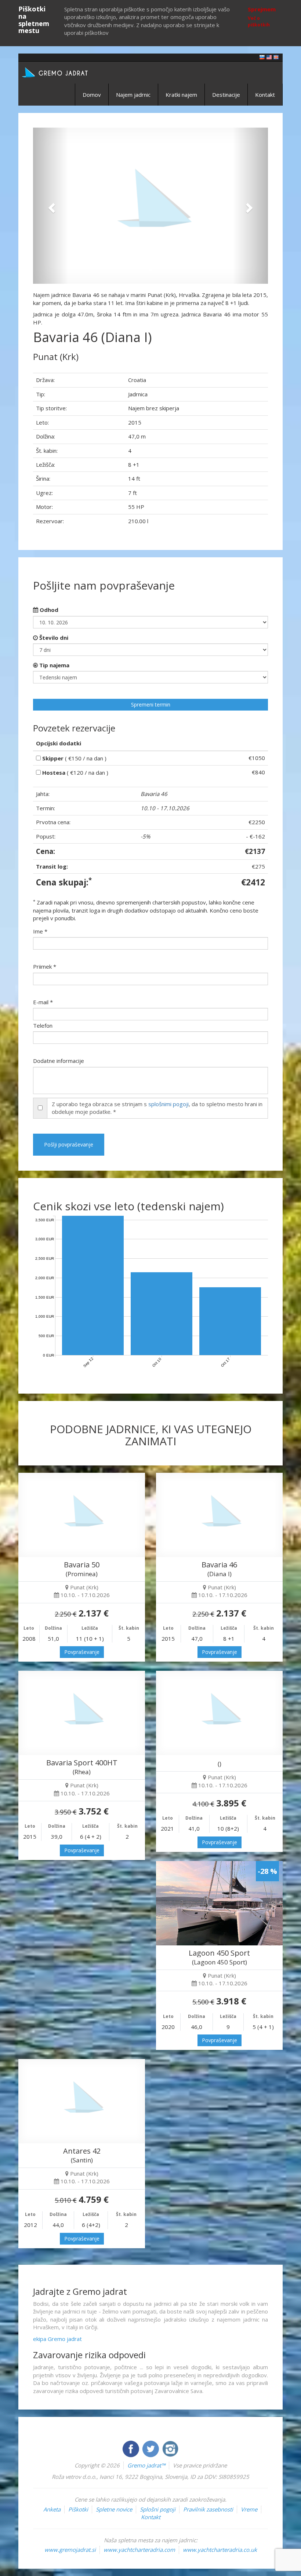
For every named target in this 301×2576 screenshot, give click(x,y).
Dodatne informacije (59, 1061)
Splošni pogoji (158, 2509)
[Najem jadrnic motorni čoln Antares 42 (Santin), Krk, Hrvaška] (82, 2101)
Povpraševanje (82, 1652)
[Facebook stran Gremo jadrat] (131, 2448)
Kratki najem (181, 95)
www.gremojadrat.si (70, 2550)
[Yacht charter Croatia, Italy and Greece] (269, 57)
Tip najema (54, 665)
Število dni (53, 638)
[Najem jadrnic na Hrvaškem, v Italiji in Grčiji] (262, 57)
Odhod (48, 610)
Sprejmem (262, 9)
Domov (92, 95)
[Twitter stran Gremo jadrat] (151, 2448)
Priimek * (45, 966)
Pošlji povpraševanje (69, 1144)
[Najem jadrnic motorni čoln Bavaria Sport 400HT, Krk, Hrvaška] (82, 1713)
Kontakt (265, 95)
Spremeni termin (151, 704)
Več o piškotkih (259, 21)
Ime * (40, 931)
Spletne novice (114, 2509)
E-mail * (43, 1002)
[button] (51, 206)
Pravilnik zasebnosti (208, 2509)
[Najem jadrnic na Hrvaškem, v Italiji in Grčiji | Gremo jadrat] (66, 72)
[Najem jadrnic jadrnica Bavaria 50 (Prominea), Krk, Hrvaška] (82, 1515)
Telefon (43, 1025)
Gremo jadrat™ (146, 2465)
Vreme (249, 2509)
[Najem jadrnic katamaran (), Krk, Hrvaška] (219, 1713)
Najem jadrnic (133, 95)
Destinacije (226, 95)
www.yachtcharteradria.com (139, 2550)
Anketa (52, 2509)
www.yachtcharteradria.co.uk (220, 2550)
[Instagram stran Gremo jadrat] (170, 2448)
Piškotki (78, 2509)
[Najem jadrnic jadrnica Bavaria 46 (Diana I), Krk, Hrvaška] (219, 1515)
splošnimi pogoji (168, 1104)
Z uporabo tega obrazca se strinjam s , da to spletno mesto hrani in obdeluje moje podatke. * (157, 1108)
